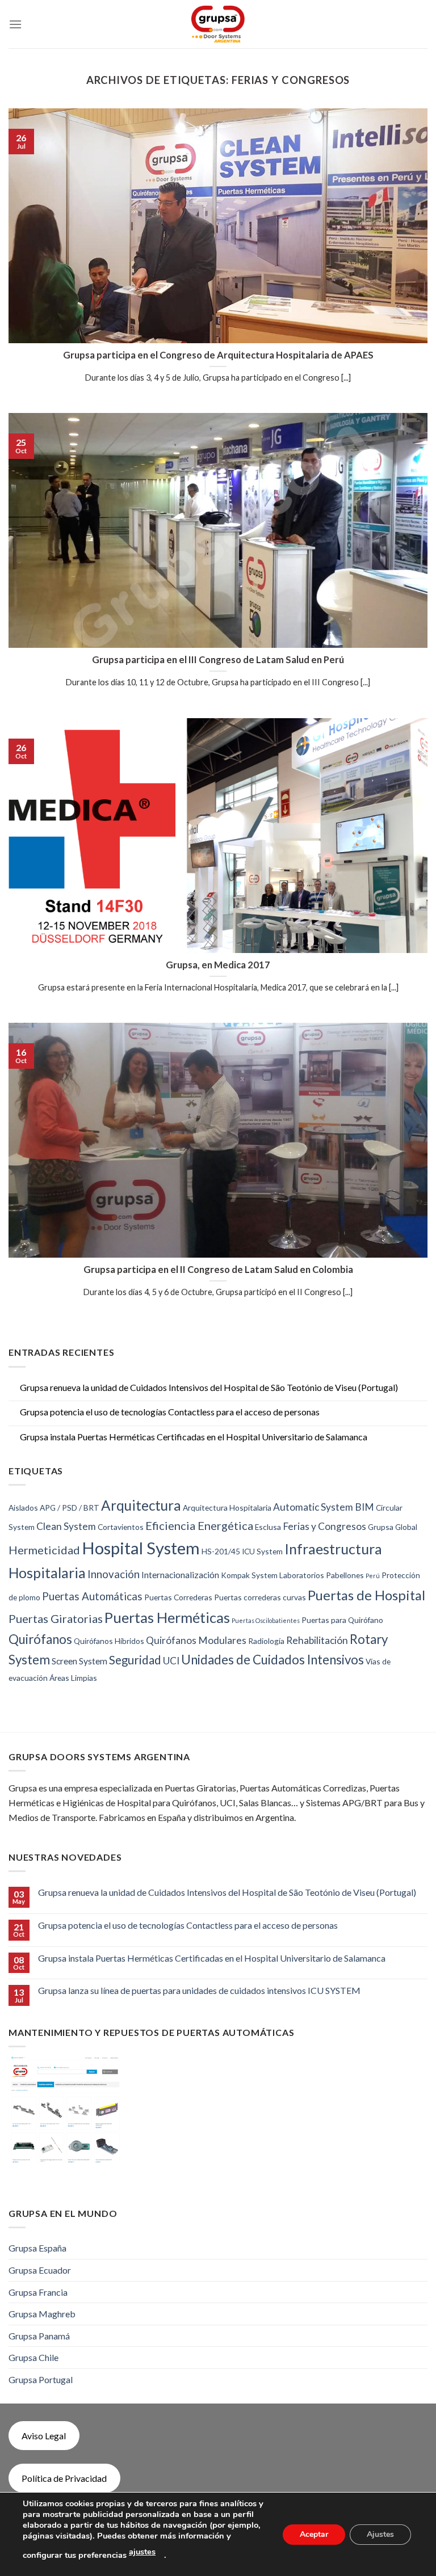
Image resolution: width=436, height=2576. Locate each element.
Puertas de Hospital (366, 1595)
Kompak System (249, 1575)
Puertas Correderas (178, 1597)
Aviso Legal (44, 2436)
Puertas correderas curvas (260, 1597)
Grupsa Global (393, 1527)
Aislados (23, 1508)
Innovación (114, 1574)
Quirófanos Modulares (196, 1640)
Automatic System (313, 1507)
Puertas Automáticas (92, 1596)
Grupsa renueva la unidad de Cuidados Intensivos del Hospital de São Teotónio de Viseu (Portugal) (209, 1387)
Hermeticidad (44, 1550)
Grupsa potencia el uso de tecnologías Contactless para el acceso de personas (170, 1412)
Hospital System (141, 1548)
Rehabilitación (317, 1640)
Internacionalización (180, 1574)
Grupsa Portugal (41, 2379)
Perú (373, 1576)
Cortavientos (121, 1527)
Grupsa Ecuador (40, 2270)
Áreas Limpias (73, 1678)
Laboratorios (302, 1575)
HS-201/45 (221, 1551)
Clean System (66, 1526)
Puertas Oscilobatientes (266, 1620)
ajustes (142, 2552)
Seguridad (135, 1660)
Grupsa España (37, 2248)
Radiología (266, 1641)
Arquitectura (141, 1505)
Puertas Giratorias (56, 1618)
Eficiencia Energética (199, 1525)
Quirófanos (40, 1639)
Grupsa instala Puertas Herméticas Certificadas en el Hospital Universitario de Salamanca (194, 1437)
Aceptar (314, 2534)
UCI (171, 1661)
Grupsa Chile (33, 2357)
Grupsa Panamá (39, 2336)
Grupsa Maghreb (42, 2314)
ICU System (262, 1551)
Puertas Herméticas (167, 1617)
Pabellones (345, 1575)
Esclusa (268, 1527)
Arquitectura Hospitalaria (227, 1508)
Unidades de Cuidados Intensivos (272, 1660)
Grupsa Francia (38, 2292)
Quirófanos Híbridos (109, 1641)
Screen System (79, 1661)
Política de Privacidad (64, 2478)
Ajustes (380, 2534)
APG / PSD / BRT (70, 1508)
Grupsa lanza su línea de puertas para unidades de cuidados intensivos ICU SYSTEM (199, 1990)
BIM (364, 1507)
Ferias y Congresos (324, 1526)
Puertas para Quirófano (342, 1620)
